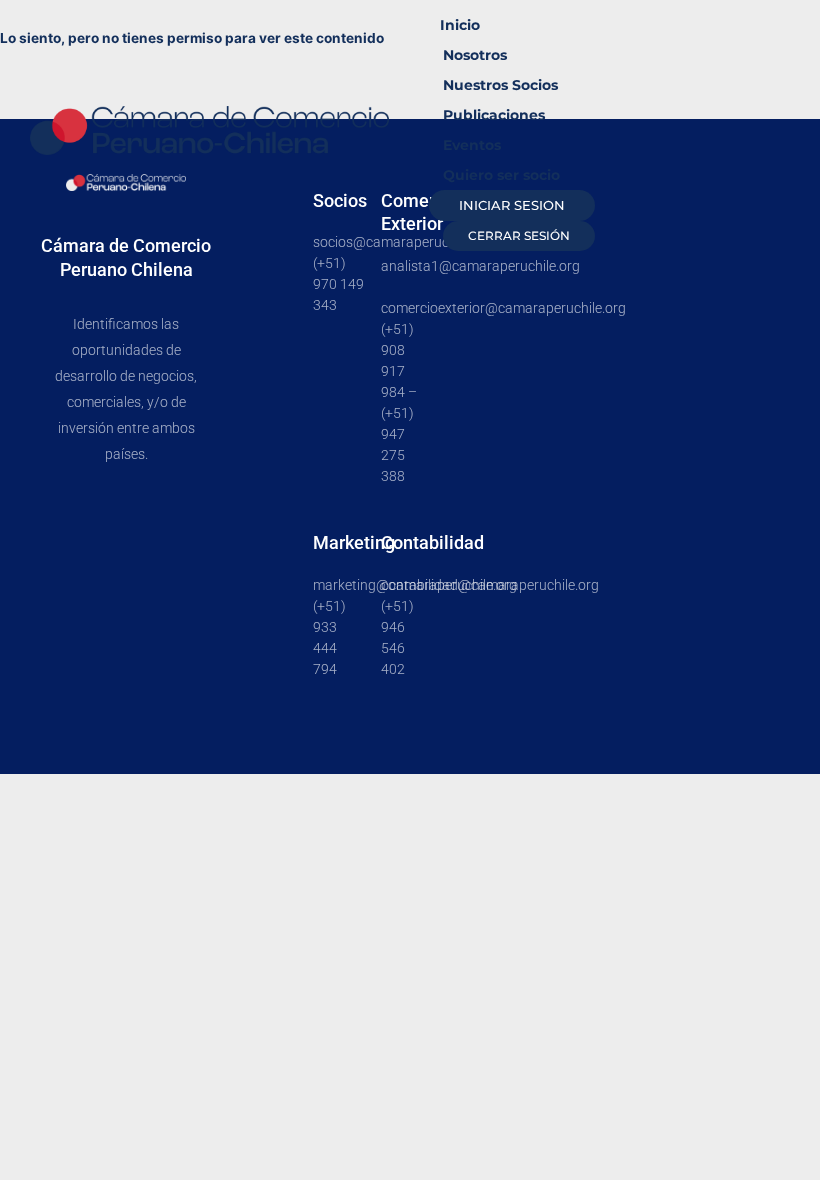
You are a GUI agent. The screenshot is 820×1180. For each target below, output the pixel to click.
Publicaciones (494, 115)
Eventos (472, 145)
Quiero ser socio (501, 175)
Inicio (460, 25)
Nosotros (475, 55)
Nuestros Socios (500, 85)
